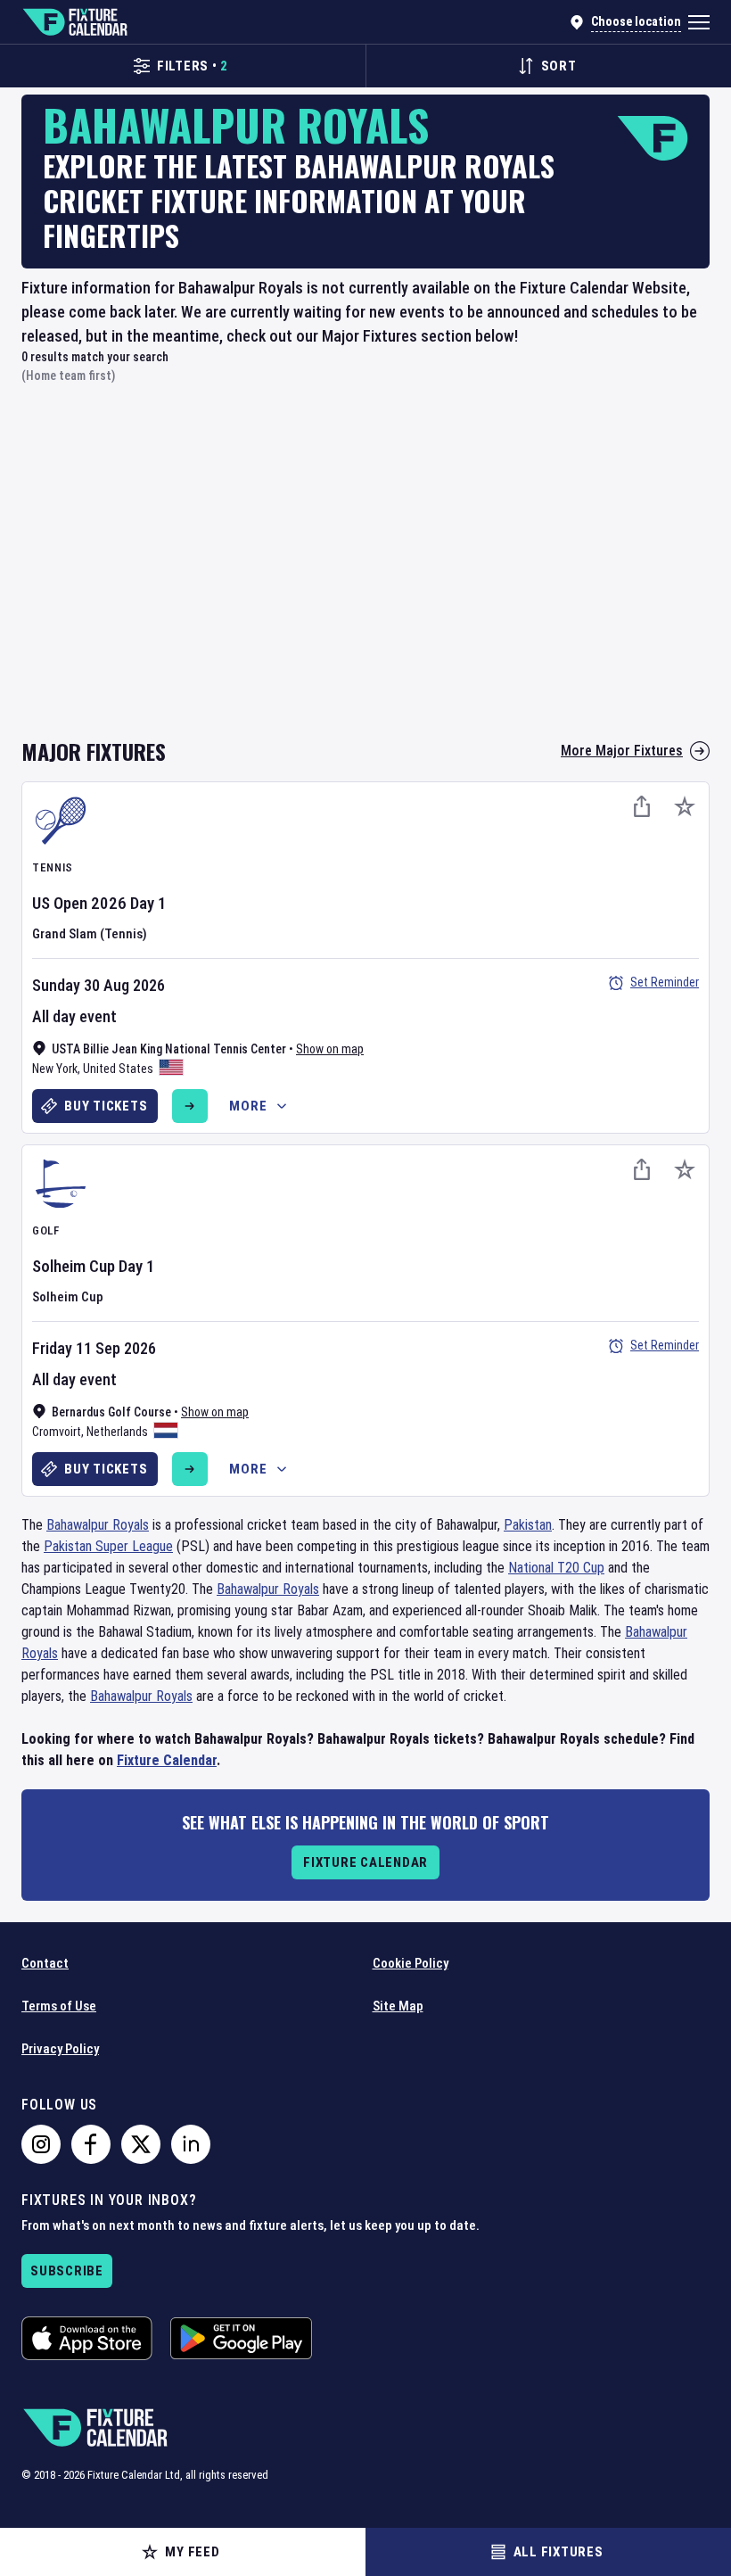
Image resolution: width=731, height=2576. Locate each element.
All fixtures (559, 2552)
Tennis (53, 867)
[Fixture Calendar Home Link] (74, 22)
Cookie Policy (411, 1963)
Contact (45, 1963)
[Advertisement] (365, 571)
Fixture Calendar (167, 1760)
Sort (559, 66)
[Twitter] (141, 2144)
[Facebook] (91, 2144)
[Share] (642, 806)
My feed (192, 2552)
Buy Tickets (106, 1106)
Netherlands (117, 1432)
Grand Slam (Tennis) (90, 934)
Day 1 (148, 903)
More (248, 1106)
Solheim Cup (74, 1266)
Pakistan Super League (108, 1546)
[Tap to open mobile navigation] (699, 22)
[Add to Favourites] (685, 806)
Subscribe (67, 2271)
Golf (46, 1230)
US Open (60, 903)
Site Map (398, 2006)
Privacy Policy (60, 2049)
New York (55, 1069)
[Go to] (190, 1106)
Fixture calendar (365, 1862)
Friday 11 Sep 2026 (94, 1348)
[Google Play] (241, 2338)
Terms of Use (59, 2006)
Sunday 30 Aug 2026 (99, 985)
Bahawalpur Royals (98, 1525)
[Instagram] (41, 2144)
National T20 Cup (556, 1568)
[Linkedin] (191, 2144)
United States (118, 1069)
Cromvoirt (57, 1432)
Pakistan (528, 1525)
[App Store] (87, 2338)
